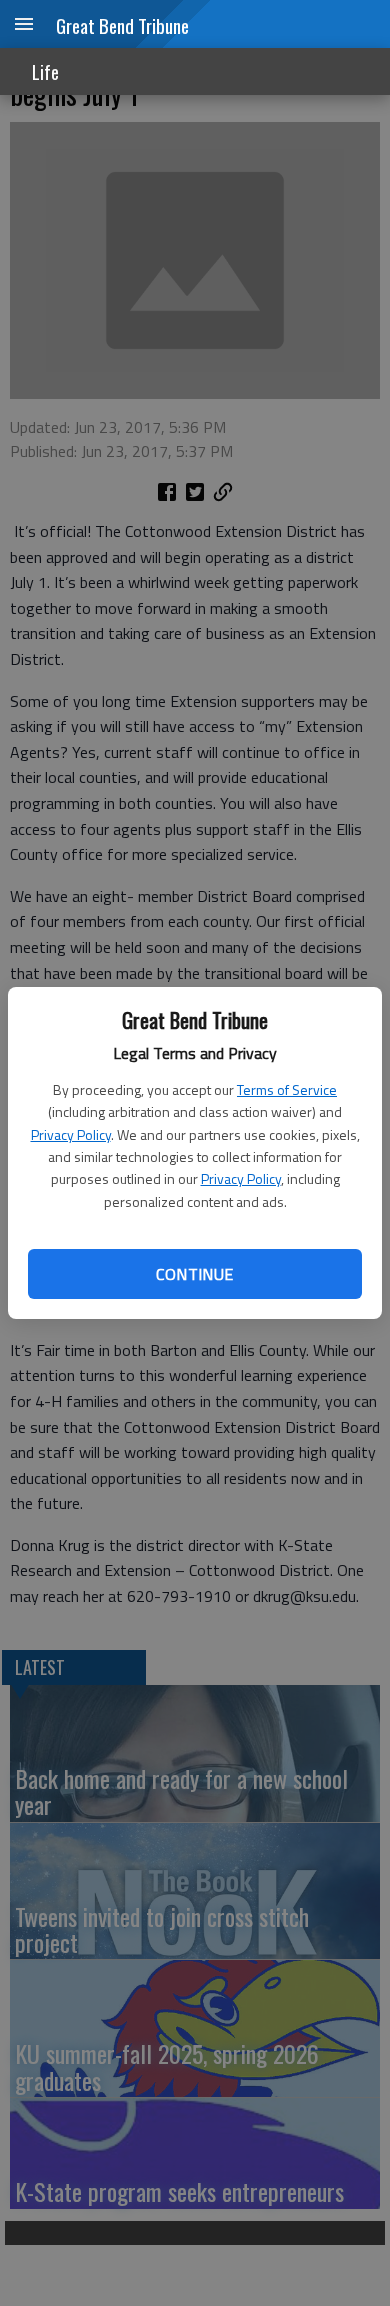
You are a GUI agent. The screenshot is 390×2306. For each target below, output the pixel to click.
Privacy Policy (71, 1134)
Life (45, 72)
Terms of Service (287, 1089)
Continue (194, 1274)
